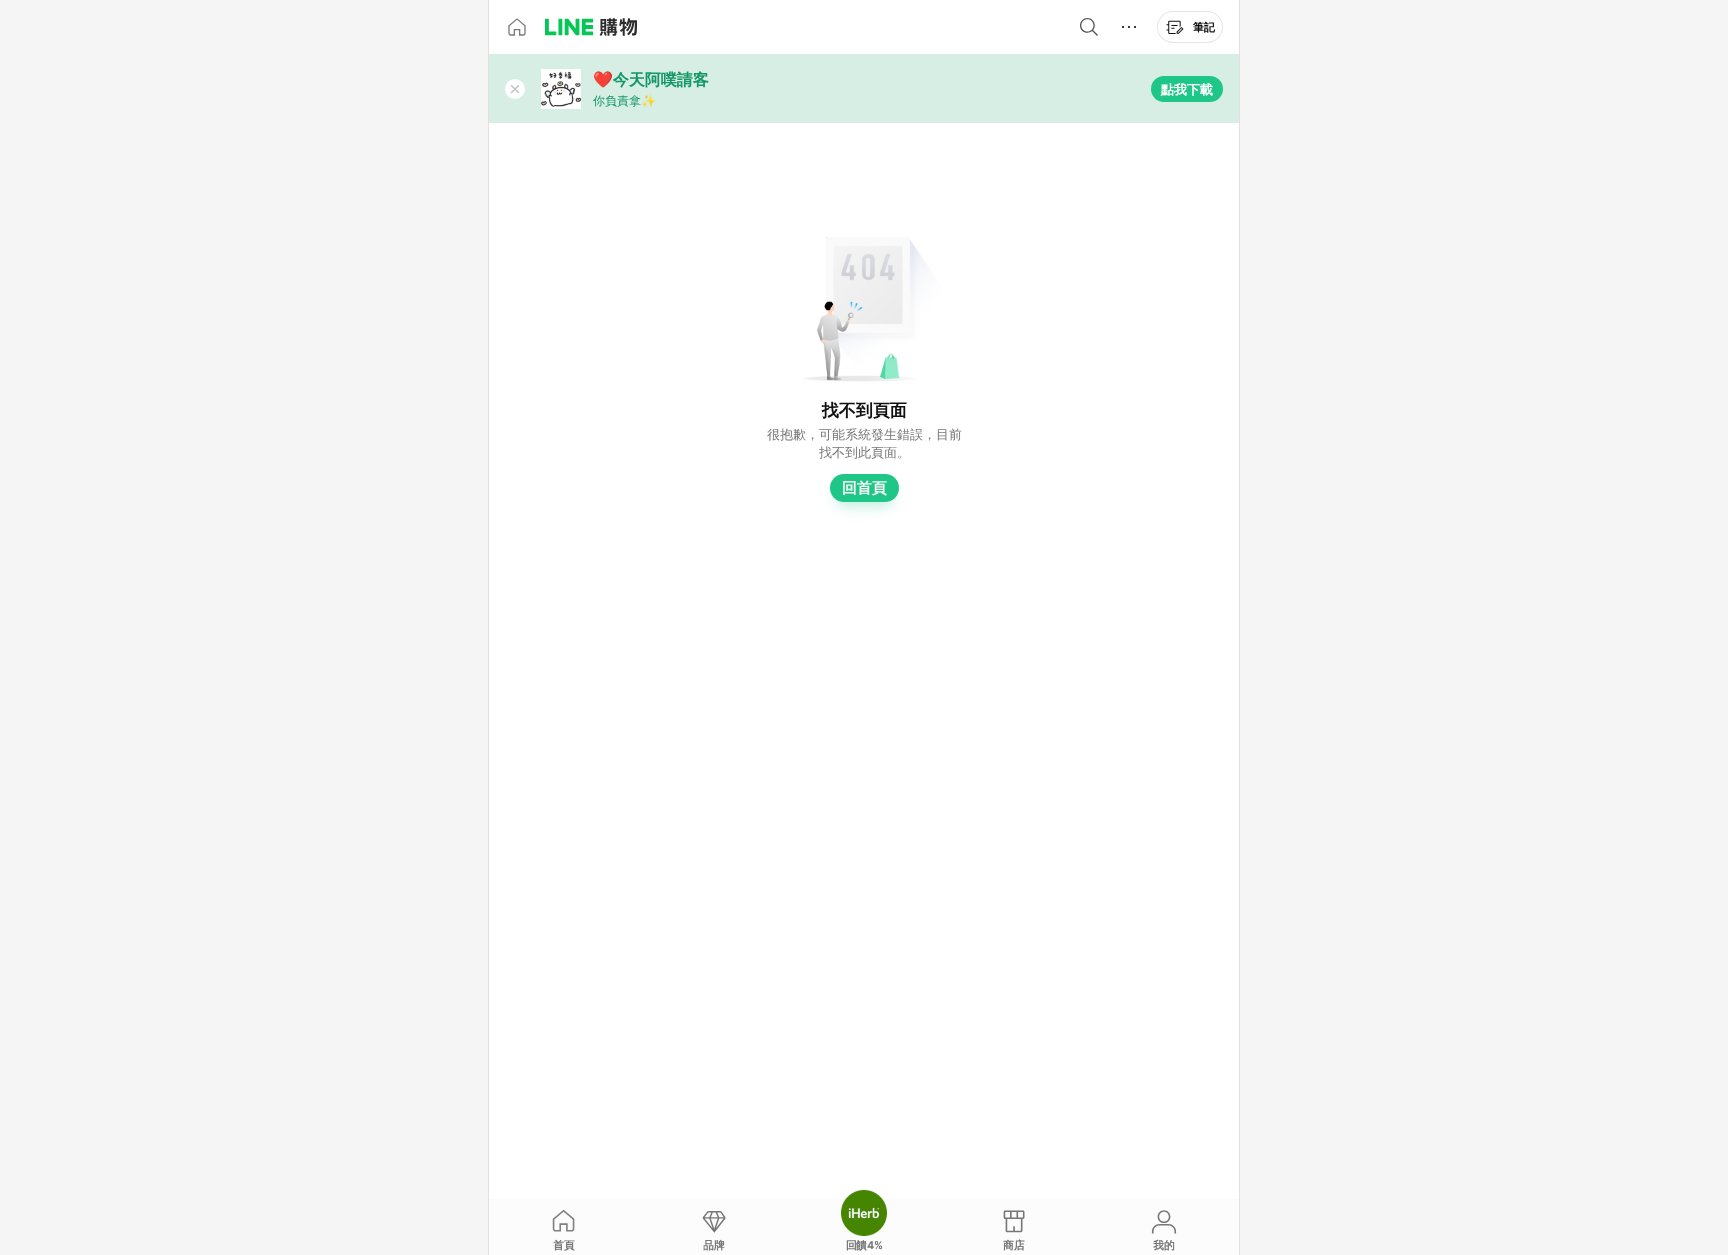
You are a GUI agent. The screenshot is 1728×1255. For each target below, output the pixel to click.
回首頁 (864, 487)
